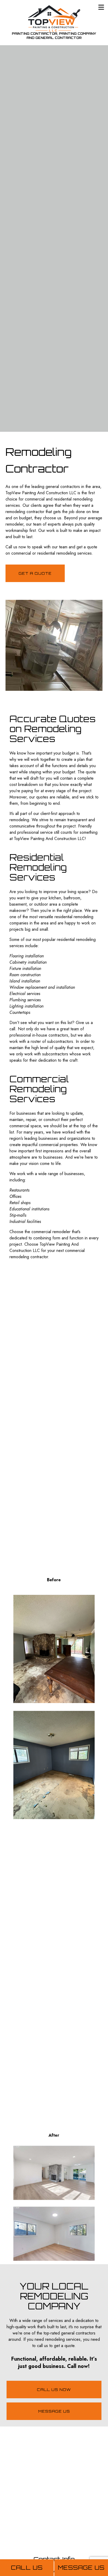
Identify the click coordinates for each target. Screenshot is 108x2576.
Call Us (27, 2568)
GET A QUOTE (35, 573)
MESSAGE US (54, 2411)
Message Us (81, 2568)
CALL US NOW (54, 2390)
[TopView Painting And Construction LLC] (54, 18)
